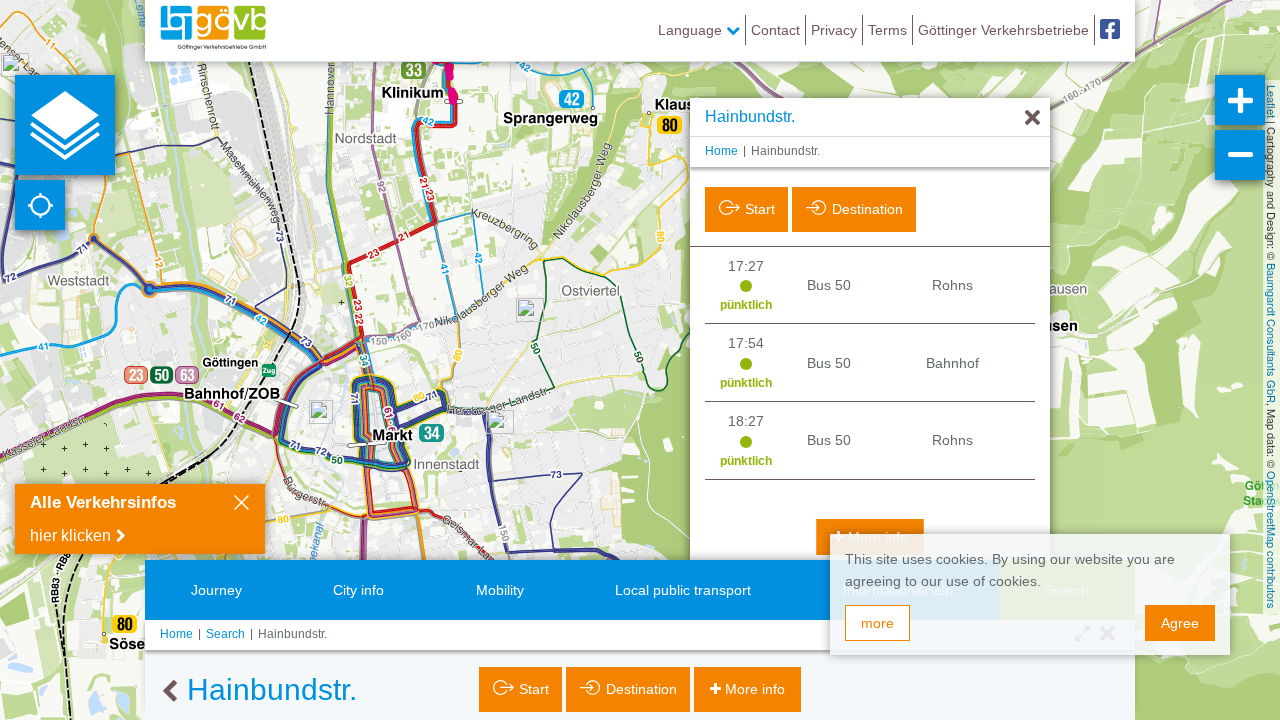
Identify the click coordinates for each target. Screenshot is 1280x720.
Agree (1180, 623)
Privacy (834, 30)
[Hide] (1032, 118)
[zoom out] (1240, 155)
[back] (169, 692)
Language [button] (692, 30)
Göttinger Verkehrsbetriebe (1003, 30)
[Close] (241, 505)
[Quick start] (65, 125)
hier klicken (70, 535)
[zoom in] (1240, 100)
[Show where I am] (40, 205)
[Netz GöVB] (213, 30)
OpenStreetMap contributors (1272, 540)
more (877, 623)
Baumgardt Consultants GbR (1272, 333)
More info (755, 689)
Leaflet (1272, 101)
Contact (775, 30)
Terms (887, 30)
